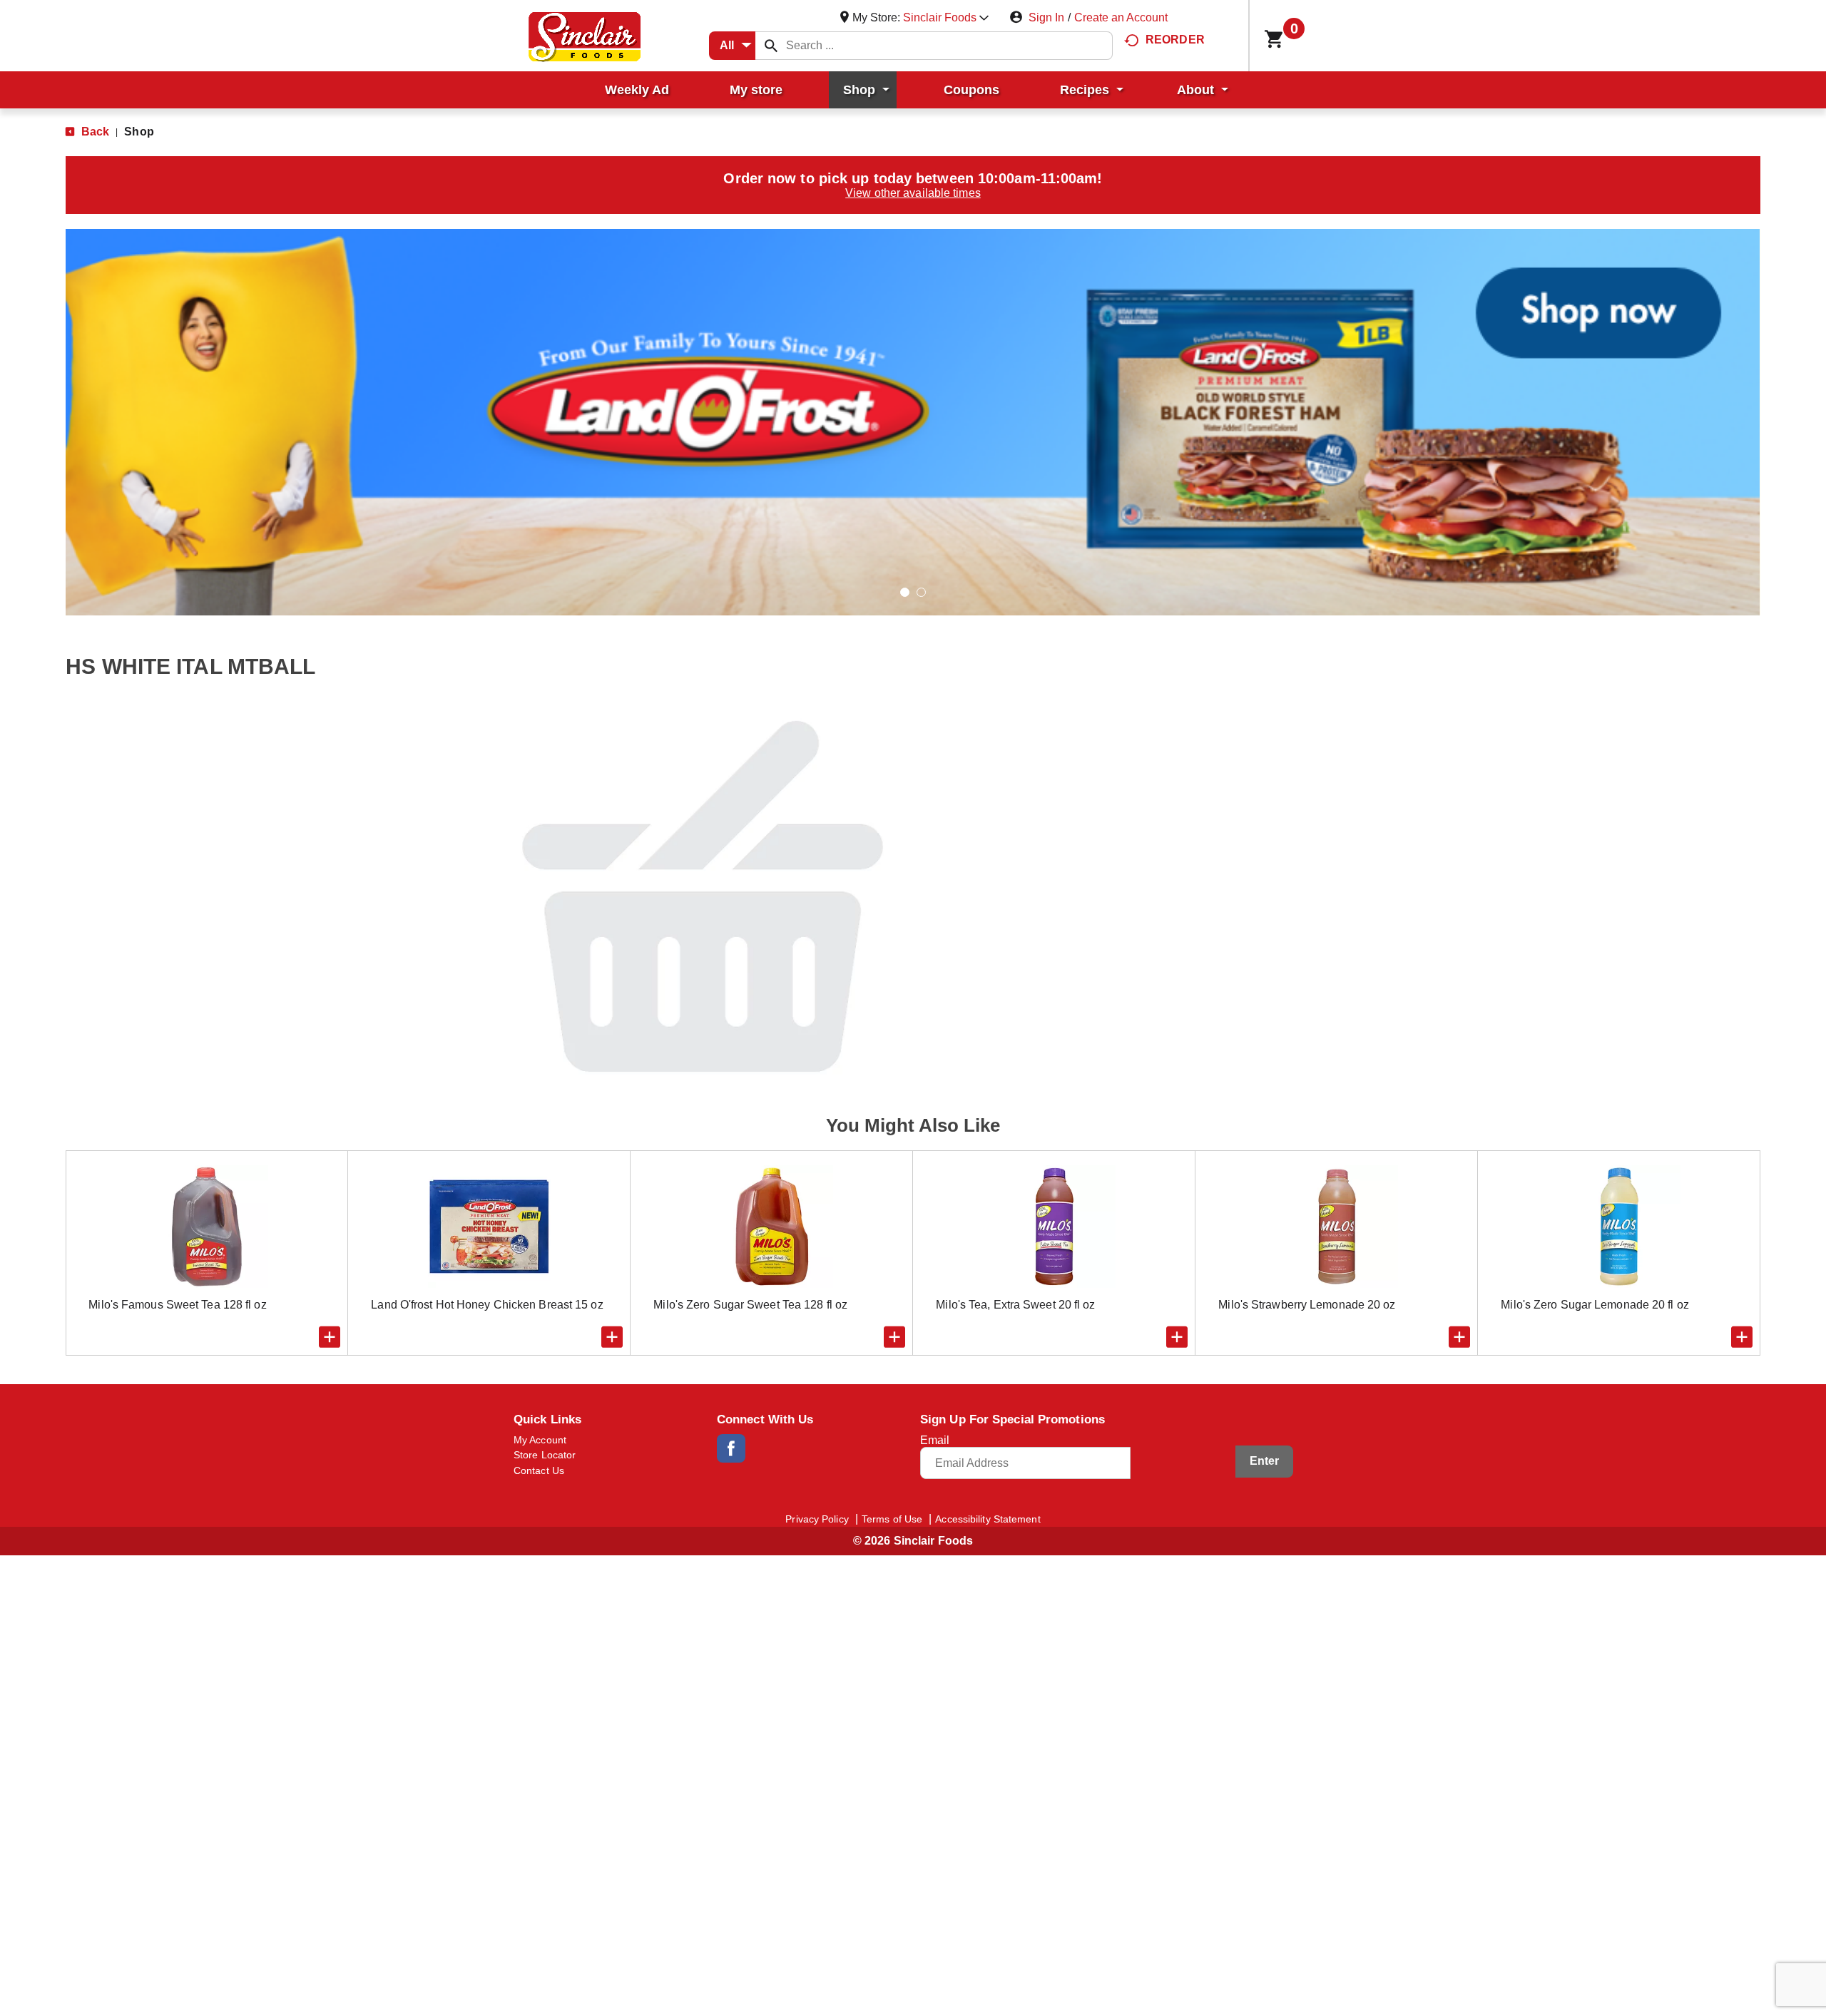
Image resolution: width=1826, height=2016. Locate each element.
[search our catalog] (771, 46)
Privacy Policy (817, 1519)
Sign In (1046, 17)
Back (94, 132)
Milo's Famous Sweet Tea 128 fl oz (177, 1305)
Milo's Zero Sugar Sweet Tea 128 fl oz (750, 1305)
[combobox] (732, 46)
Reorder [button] (1175, 40)
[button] (946, 17)
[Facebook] (731, 1448)
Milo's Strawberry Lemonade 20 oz (1307, 1305)
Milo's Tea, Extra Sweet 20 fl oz (1015, 1305)
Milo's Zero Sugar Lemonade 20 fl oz (1595, 1305)
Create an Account (1121, 17)
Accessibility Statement (988, 1519)
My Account (540, 1440)
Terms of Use (892, 1519)
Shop (139, 132)
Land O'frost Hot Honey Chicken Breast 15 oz (487, 1305)
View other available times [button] (913, 193)
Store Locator (545, 1455)
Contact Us (539, 1470)
